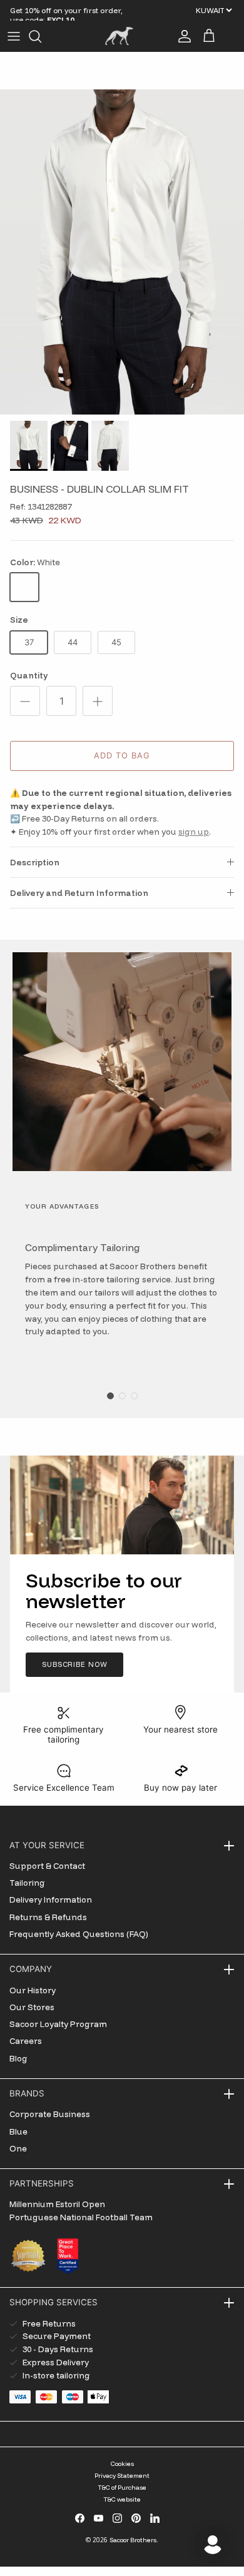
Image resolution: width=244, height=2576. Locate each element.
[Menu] (14, 36)
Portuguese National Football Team (81, 2217)
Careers (26, 2041)
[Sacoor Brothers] (119, 36)
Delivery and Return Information (79, 893)
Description (35, 862)
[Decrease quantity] (25, 701)
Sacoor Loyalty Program (58, 2024)
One (18, 2148)
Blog (18, 2058)
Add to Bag (122, 755)
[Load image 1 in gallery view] (122, 252)
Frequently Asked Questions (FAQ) (79, 1934)
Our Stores (32, 2007)
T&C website (122, 2499)
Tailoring (27, 1883)
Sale (19, 10)
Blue (18, 2131)
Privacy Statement (122, 2476)
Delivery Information (51, 1899)
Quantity (29, 675)
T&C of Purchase (122, 2488)
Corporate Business (50, 2114)
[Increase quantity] (98, 701)
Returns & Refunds (48, 1917)
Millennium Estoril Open (57, 2204)
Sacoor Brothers (133, 2540)
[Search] (41, 36)
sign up (194, 832)
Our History (33, 1990)
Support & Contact (47, 1866)
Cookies (122, 2464)
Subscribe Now (74, 1664)
